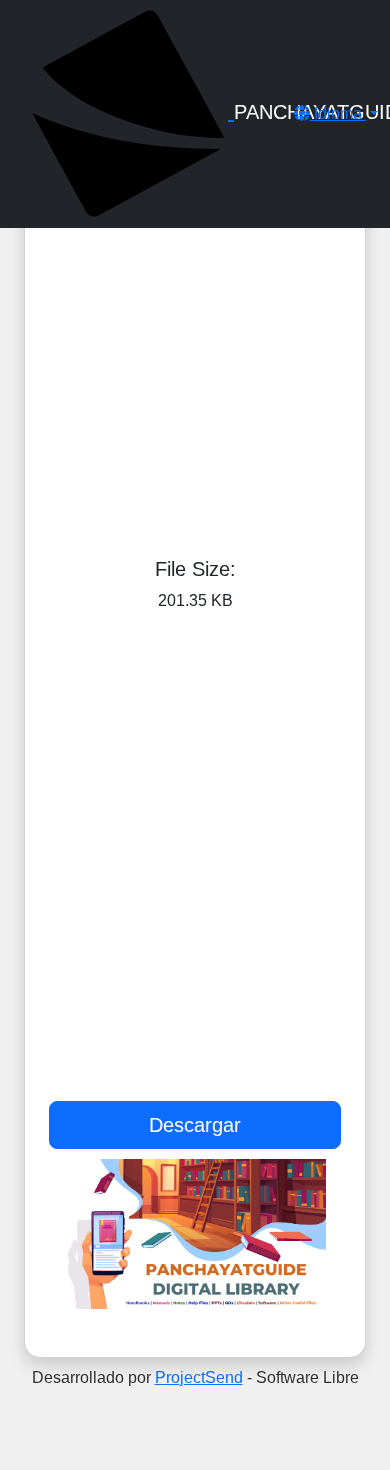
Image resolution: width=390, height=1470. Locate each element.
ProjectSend (199, 1377)
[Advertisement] (195, 290)
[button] (336, 113)
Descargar (195, 1125)
